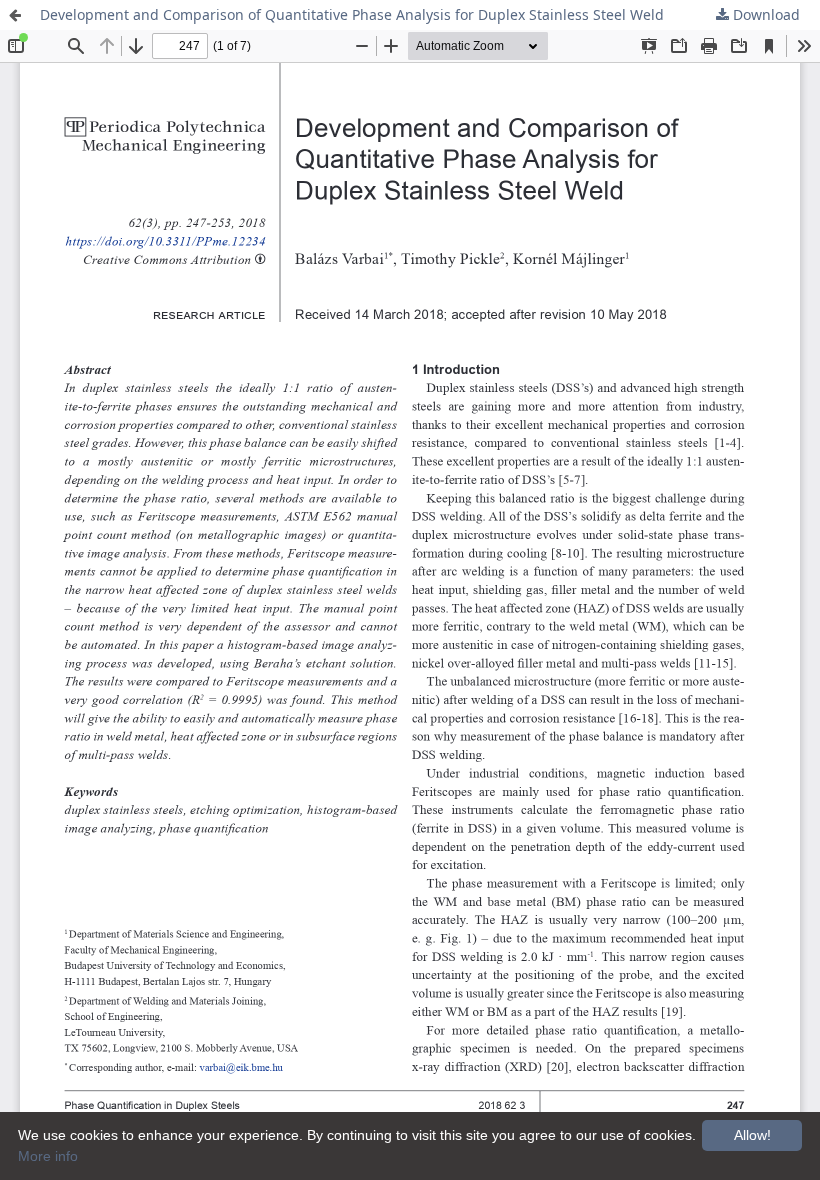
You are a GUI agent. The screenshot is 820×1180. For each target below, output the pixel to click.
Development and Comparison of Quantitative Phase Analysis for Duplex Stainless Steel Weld (352, 14)
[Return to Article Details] (15, 15)
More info (48, 1156)
